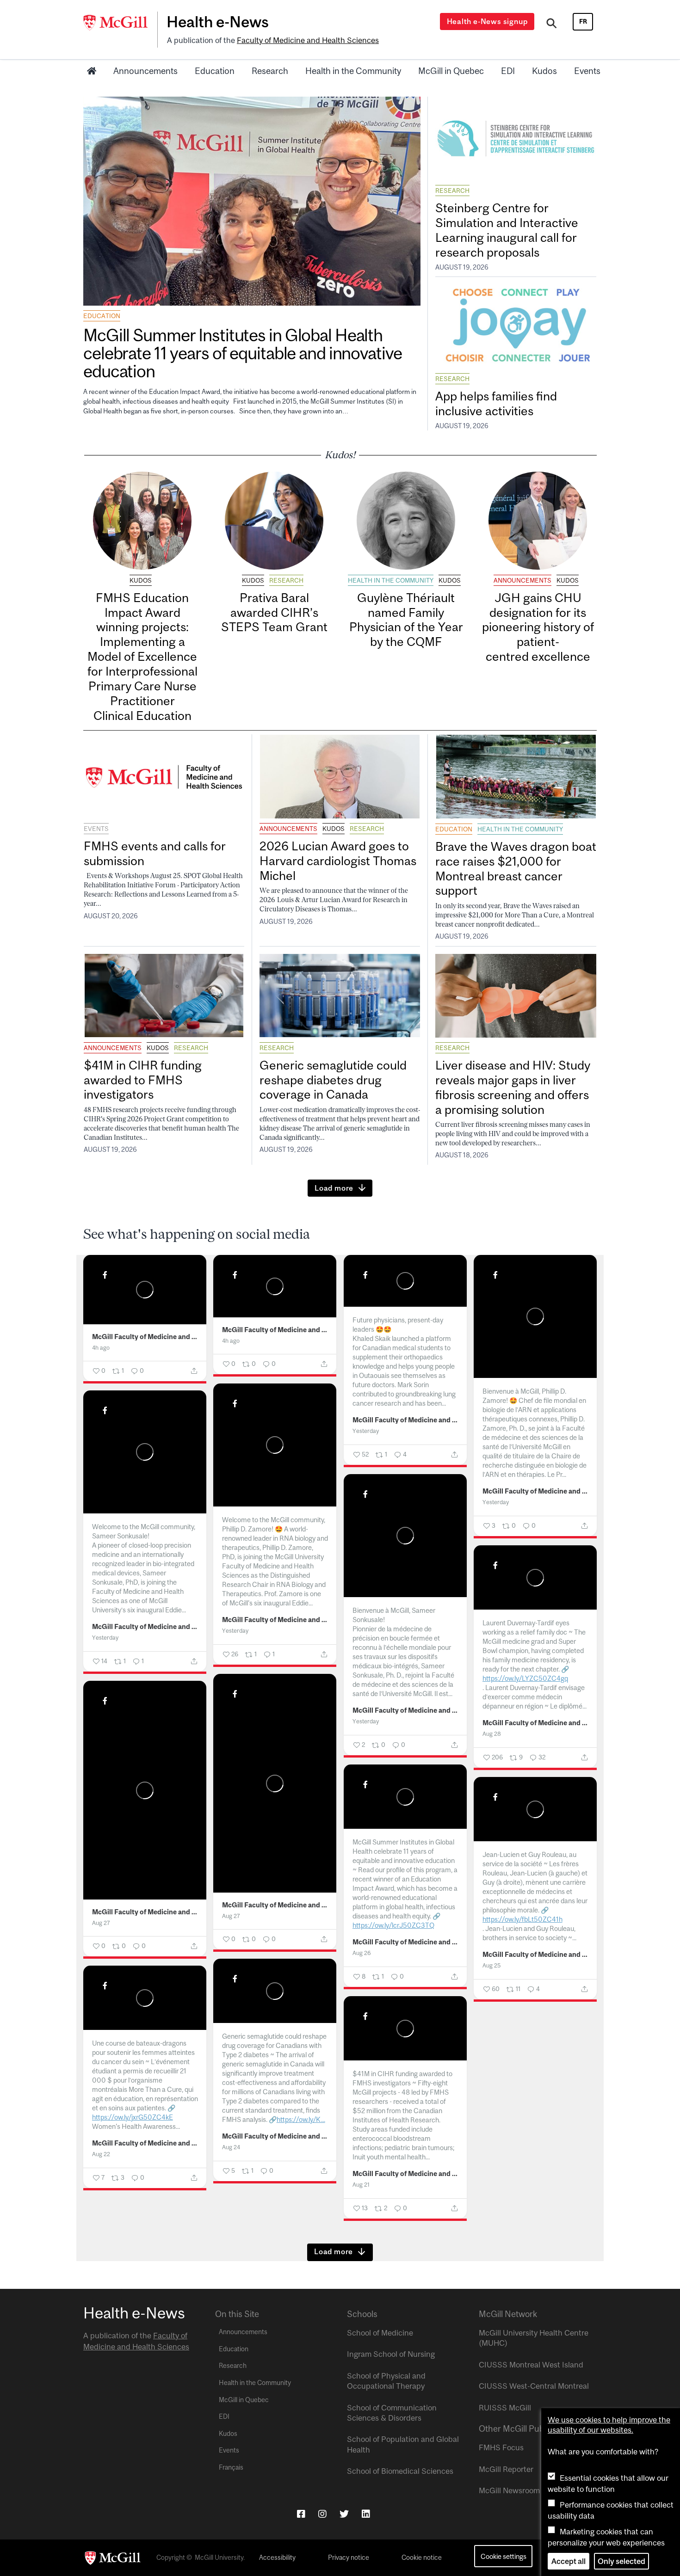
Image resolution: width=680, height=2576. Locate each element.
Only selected (621, 2561)
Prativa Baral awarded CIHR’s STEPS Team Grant (274, 612)
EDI (508, 71)
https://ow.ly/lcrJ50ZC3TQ (393, 1925)
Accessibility (277, 2558)
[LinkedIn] (366, 2514)
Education (215, 71)
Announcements (145, 71)
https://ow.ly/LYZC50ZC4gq (525, 1678)
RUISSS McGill (505, 2408)
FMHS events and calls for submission (155, 853)
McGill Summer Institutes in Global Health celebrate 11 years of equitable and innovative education (242, 353)
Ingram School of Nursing (391, 2354)
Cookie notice (422, 2558)
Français (231, 2467)
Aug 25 (491, 1965)
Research (270, 71)
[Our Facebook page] (301, 2514)
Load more (334, 1188)
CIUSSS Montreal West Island (531, 2365)
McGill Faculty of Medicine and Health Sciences (145, 1337)
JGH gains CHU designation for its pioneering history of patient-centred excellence (538, 627)
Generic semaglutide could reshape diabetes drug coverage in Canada (333, 1080)
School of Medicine (380, 2333)
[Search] (552, 25)
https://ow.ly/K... (301, 2119)
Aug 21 (361, 2185)
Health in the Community (353, 71)
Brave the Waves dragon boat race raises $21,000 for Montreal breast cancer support (516, 869)
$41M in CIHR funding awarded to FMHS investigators (143, 1080)
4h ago (101, 1348)
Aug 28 (492, 1734)
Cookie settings (504, 2556)
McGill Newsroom (509, 2490)
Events (587, 71)
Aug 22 (101, 2154)
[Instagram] (322, 2514)
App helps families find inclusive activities (496, 403)
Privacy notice (349, 2558)
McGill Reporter (506, 2469)
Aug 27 (231, 1916)
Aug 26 (362, 1953)
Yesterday (366, 1431)
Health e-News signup (487, 21)
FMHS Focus (501, 2447)
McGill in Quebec (451, 71)
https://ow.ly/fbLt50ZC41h (522, 1919)
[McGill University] (120, 23)
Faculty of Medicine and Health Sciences (308, 40)
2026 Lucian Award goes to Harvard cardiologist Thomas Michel (338, 861)
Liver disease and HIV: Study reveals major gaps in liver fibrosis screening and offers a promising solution (513, 1087)
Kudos (544, 71)
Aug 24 (231, 2147)
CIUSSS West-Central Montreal (534, 2386)
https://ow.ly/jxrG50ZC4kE (133, 2117)
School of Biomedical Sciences (400, 2471)
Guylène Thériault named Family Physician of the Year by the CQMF (406, 620)
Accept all (569, 2561)
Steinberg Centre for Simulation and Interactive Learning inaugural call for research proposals (507, 230)
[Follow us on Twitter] (344, 2514)
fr (583, 21)
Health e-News (218, 22)
